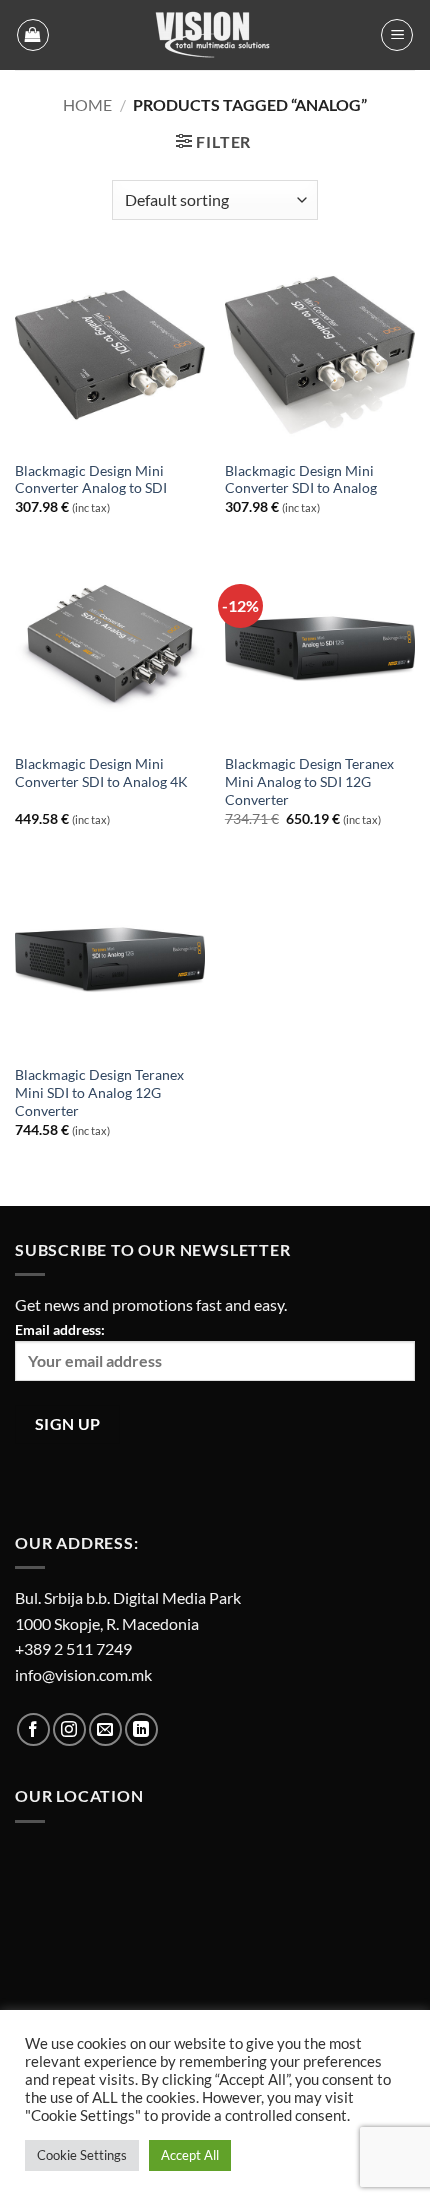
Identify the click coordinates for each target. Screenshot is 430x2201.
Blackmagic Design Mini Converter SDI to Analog (301, 480)
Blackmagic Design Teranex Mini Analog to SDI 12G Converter (309, 781)
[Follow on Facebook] (33, 1729)
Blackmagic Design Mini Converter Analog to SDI (91, 480)
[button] (33, 35)
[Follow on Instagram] (69, 1729)
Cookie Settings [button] (82, 2155)
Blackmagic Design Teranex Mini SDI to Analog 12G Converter (99, 1092)
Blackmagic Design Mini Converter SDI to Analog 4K (101, 773)
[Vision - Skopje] (215, 35)
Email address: (60, 1329)
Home (87, 104)
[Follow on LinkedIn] (141, 1729)
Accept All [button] (190, 2155)
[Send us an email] (105, 1729)
